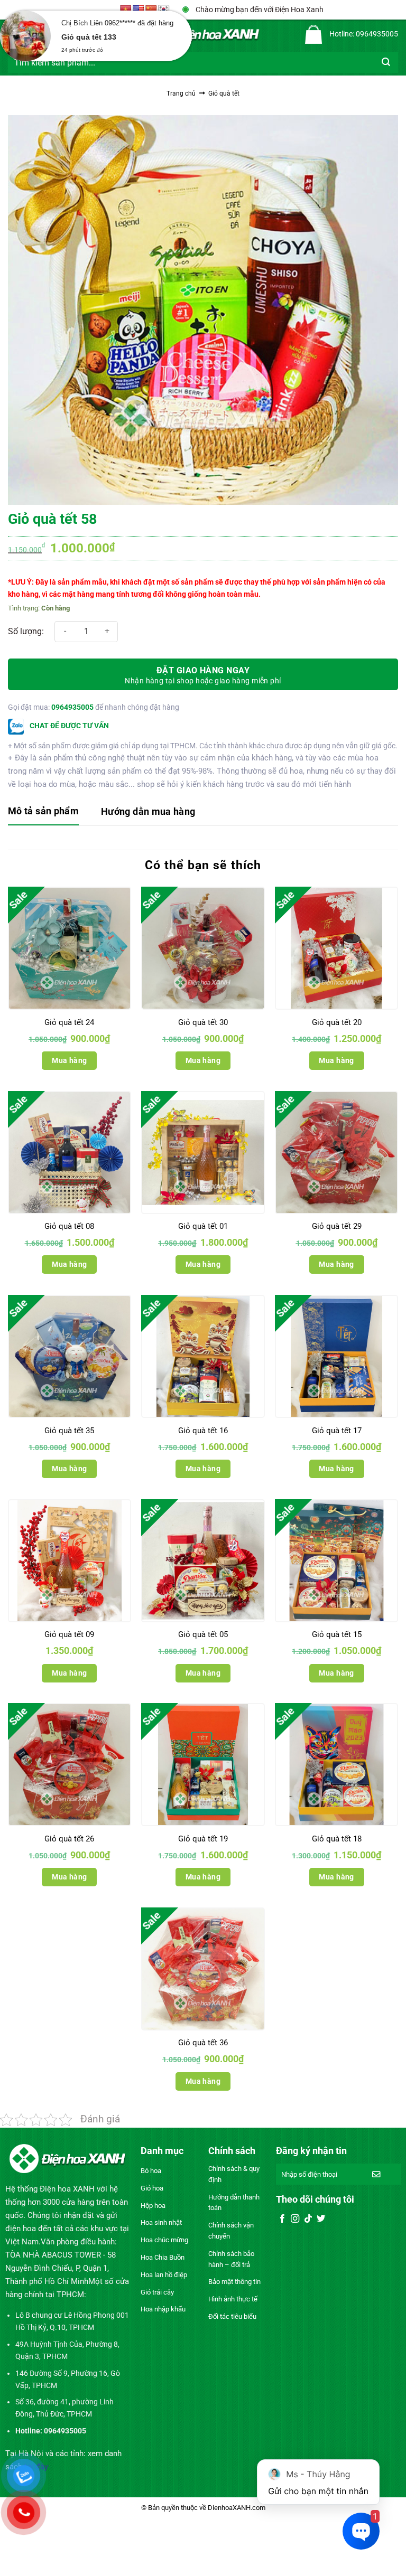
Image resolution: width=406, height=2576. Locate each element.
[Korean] (164, 10)
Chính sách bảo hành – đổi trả (231, 2259)
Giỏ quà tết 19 (203, 1839)
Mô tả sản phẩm (43, 811)
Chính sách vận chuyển (231, 2231)
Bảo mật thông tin (234, 2282)
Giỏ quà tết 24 (69, 1022)
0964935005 (72, 707)
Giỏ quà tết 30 (203, 1022)
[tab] (43, 812)
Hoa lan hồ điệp (164, 2275)
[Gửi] (386, 62)
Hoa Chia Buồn (163, 2257)
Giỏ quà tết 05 (203, 1634)
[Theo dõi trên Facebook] (282, 2219)
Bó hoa (151, 2171)
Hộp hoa (153, 2206)
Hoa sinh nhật (161, 2222)
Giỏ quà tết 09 (69, 1634)
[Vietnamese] (126, 10)
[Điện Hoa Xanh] (203, 34)
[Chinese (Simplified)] (151, 10)
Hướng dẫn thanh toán (234, 2203)
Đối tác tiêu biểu (232, 2316)
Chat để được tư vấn (68, 726)
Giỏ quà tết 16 (203, 1431)
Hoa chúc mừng (164, 2240)
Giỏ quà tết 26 (69, 1839)
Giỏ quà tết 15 (337, 1634)
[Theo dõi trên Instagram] (295, 2219)
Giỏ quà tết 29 (337, 1226)
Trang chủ (181, 93)
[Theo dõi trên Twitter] (321, 2219)
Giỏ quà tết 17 (337, 1431)
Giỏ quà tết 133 (89, 37)
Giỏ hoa (152, 2188)
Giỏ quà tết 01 (203, 1226)
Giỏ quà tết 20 (337, 1022)
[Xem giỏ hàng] (313, 34)
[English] (139, 10)
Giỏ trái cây (157, 2292)
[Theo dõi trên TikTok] (308, 2219)
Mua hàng (69, 1060)
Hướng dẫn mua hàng (148, 811)
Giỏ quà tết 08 (69, 1226)
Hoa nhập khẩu (163, 2309)
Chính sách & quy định (234, 2174)
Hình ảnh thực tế (233, 2299)
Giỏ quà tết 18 (337, 1839)
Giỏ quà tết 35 (69, 1431)
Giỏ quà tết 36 (203, 2043)
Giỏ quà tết (224, 93)
